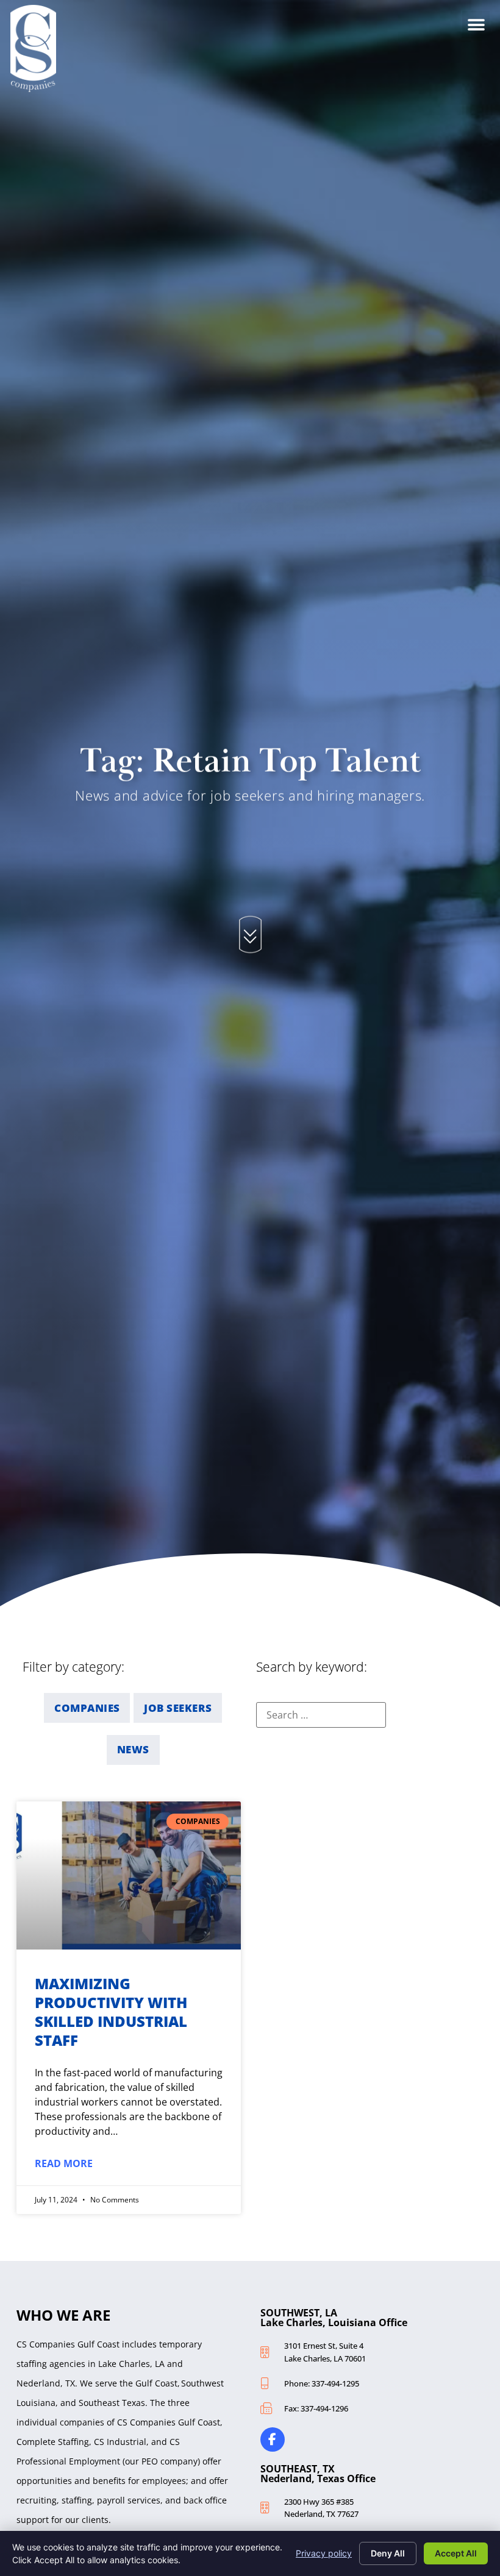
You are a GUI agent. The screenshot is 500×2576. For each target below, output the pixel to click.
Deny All (388, 2553)
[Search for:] (321, 1715)
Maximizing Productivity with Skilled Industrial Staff (111, 2012)
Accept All (456, 2553)
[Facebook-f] (273, 2439)
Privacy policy (324, 2553)
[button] (476, 25)
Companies (87, 1708)
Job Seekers (178, 1708)
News (133, 1749)
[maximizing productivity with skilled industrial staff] (129, 1875)
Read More (64, 2163)
